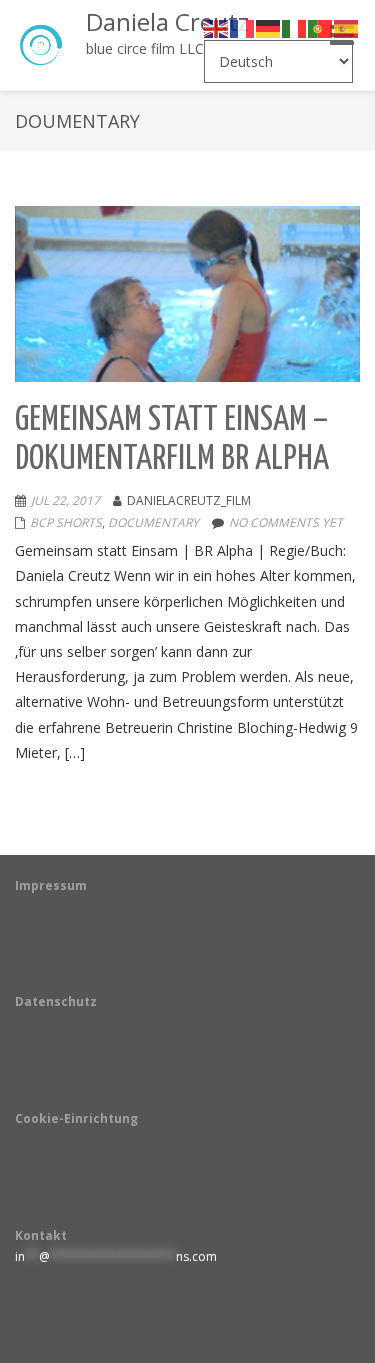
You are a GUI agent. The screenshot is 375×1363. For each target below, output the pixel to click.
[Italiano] (295, 27)
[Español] (347, 27)
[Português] (321, 27)
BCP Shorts (66, 522)
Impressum (51, 885)
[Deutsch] (269, 27)
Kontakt (41, 1235)
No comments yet (286, 522)
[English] (217, 27)
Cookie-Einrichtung (76, 1118)
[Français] (243, 27)
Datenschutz (56, 1001)
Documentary (153, 522)
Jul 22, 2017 (65, 500)
